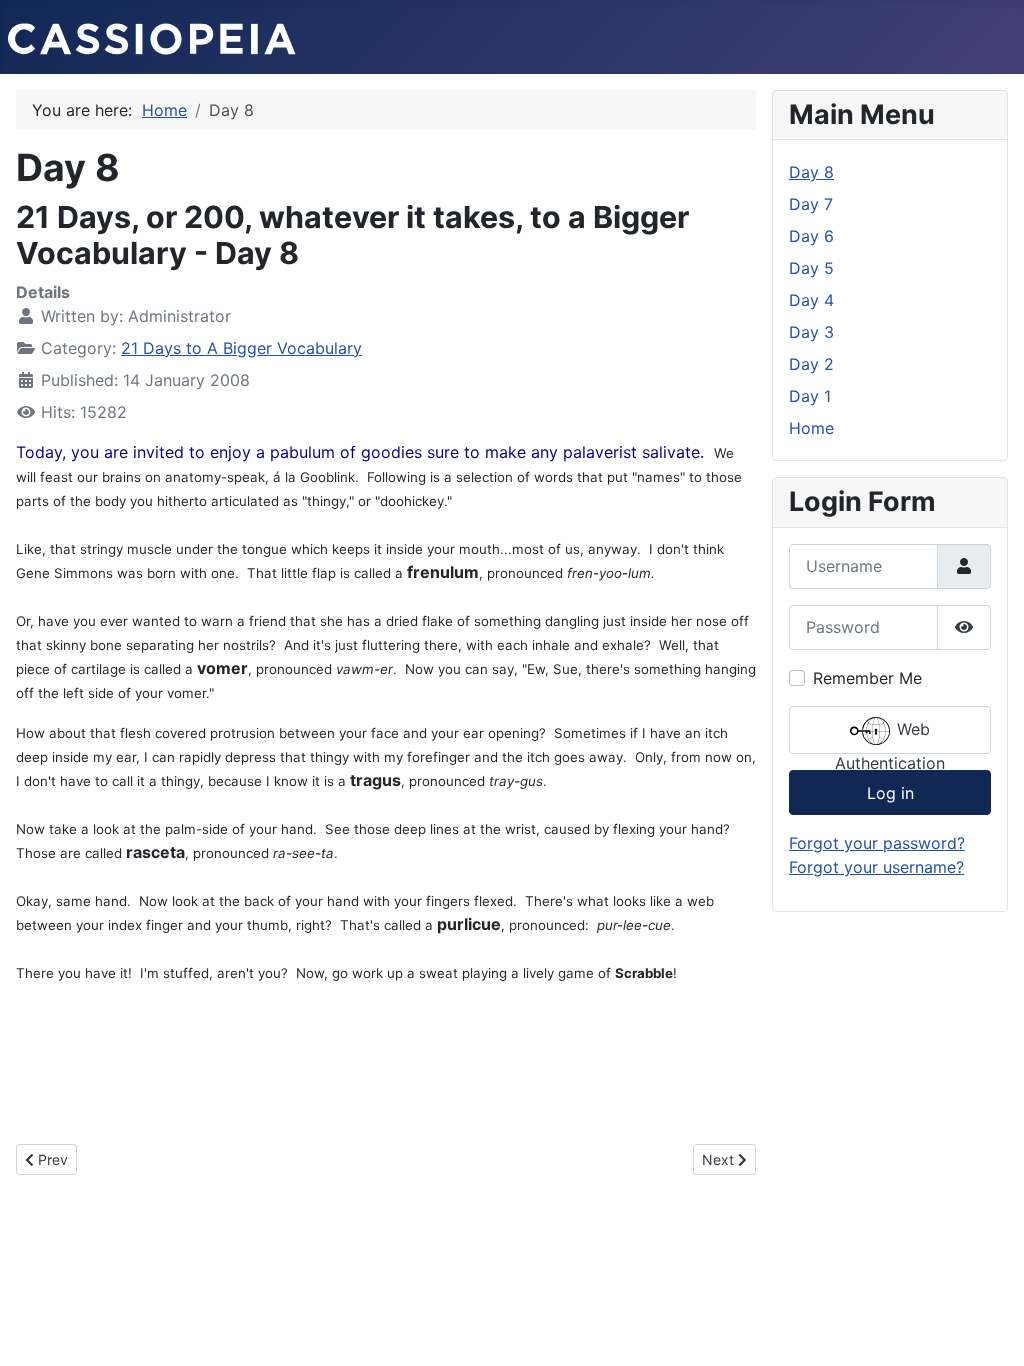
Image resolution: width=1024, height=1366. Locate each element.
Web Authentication (890, 736)
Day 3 (811, 332)
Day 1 (810, 396)
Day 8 (811, 172)
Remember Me (867, 678)
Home (811, 428)
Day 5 (811, 268)
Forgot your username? (876, 867)
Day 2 (811, 364)
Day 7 (811, 204)
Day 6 (811, 236)
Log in (890, 793)
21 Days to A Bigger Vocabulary (241, 348)
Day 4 (811, 300)
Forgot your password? (877, 843)
